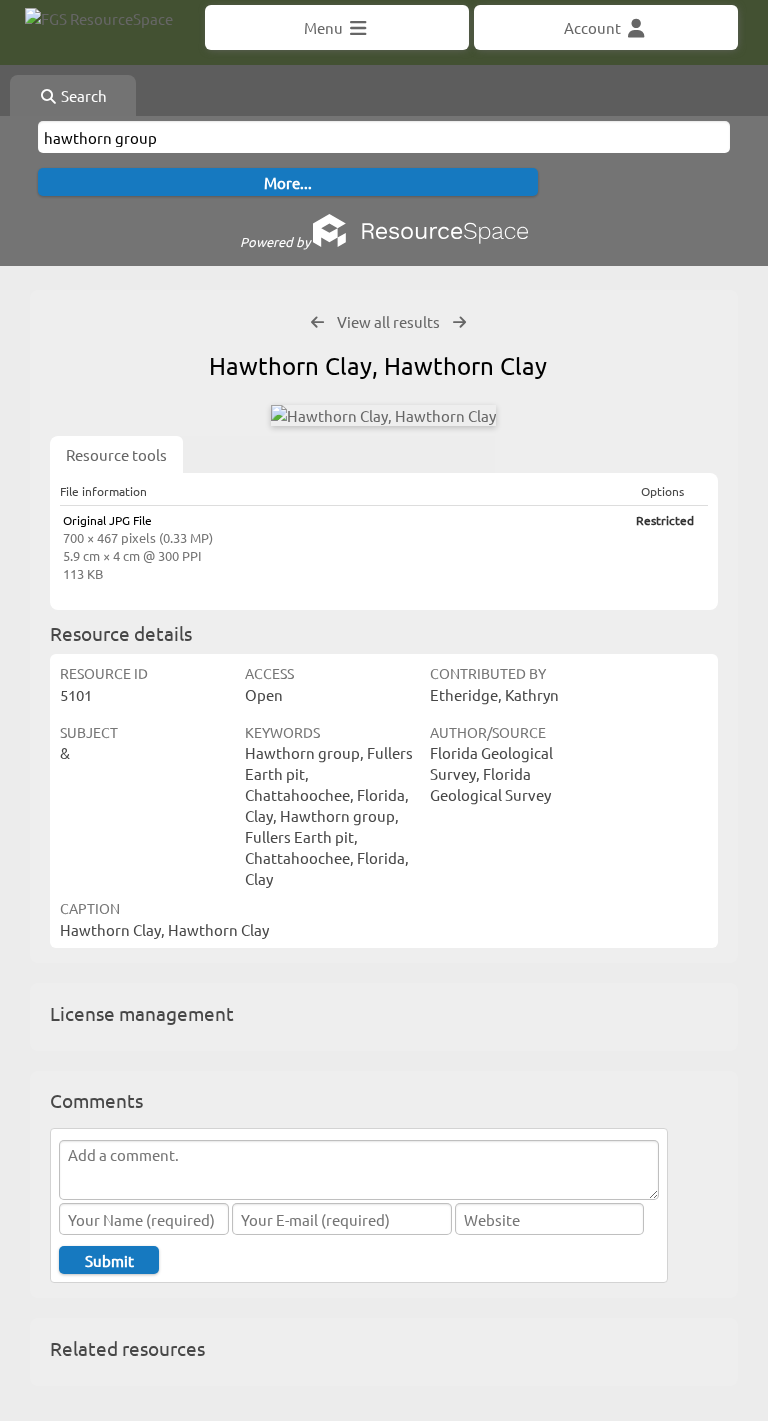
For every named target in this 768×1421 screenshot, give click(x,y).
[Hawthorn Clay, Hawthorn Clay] (383, 415)
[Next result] (459, 322)
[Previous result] (317, 322)
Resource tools (116, 454)
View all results (388, 321)
